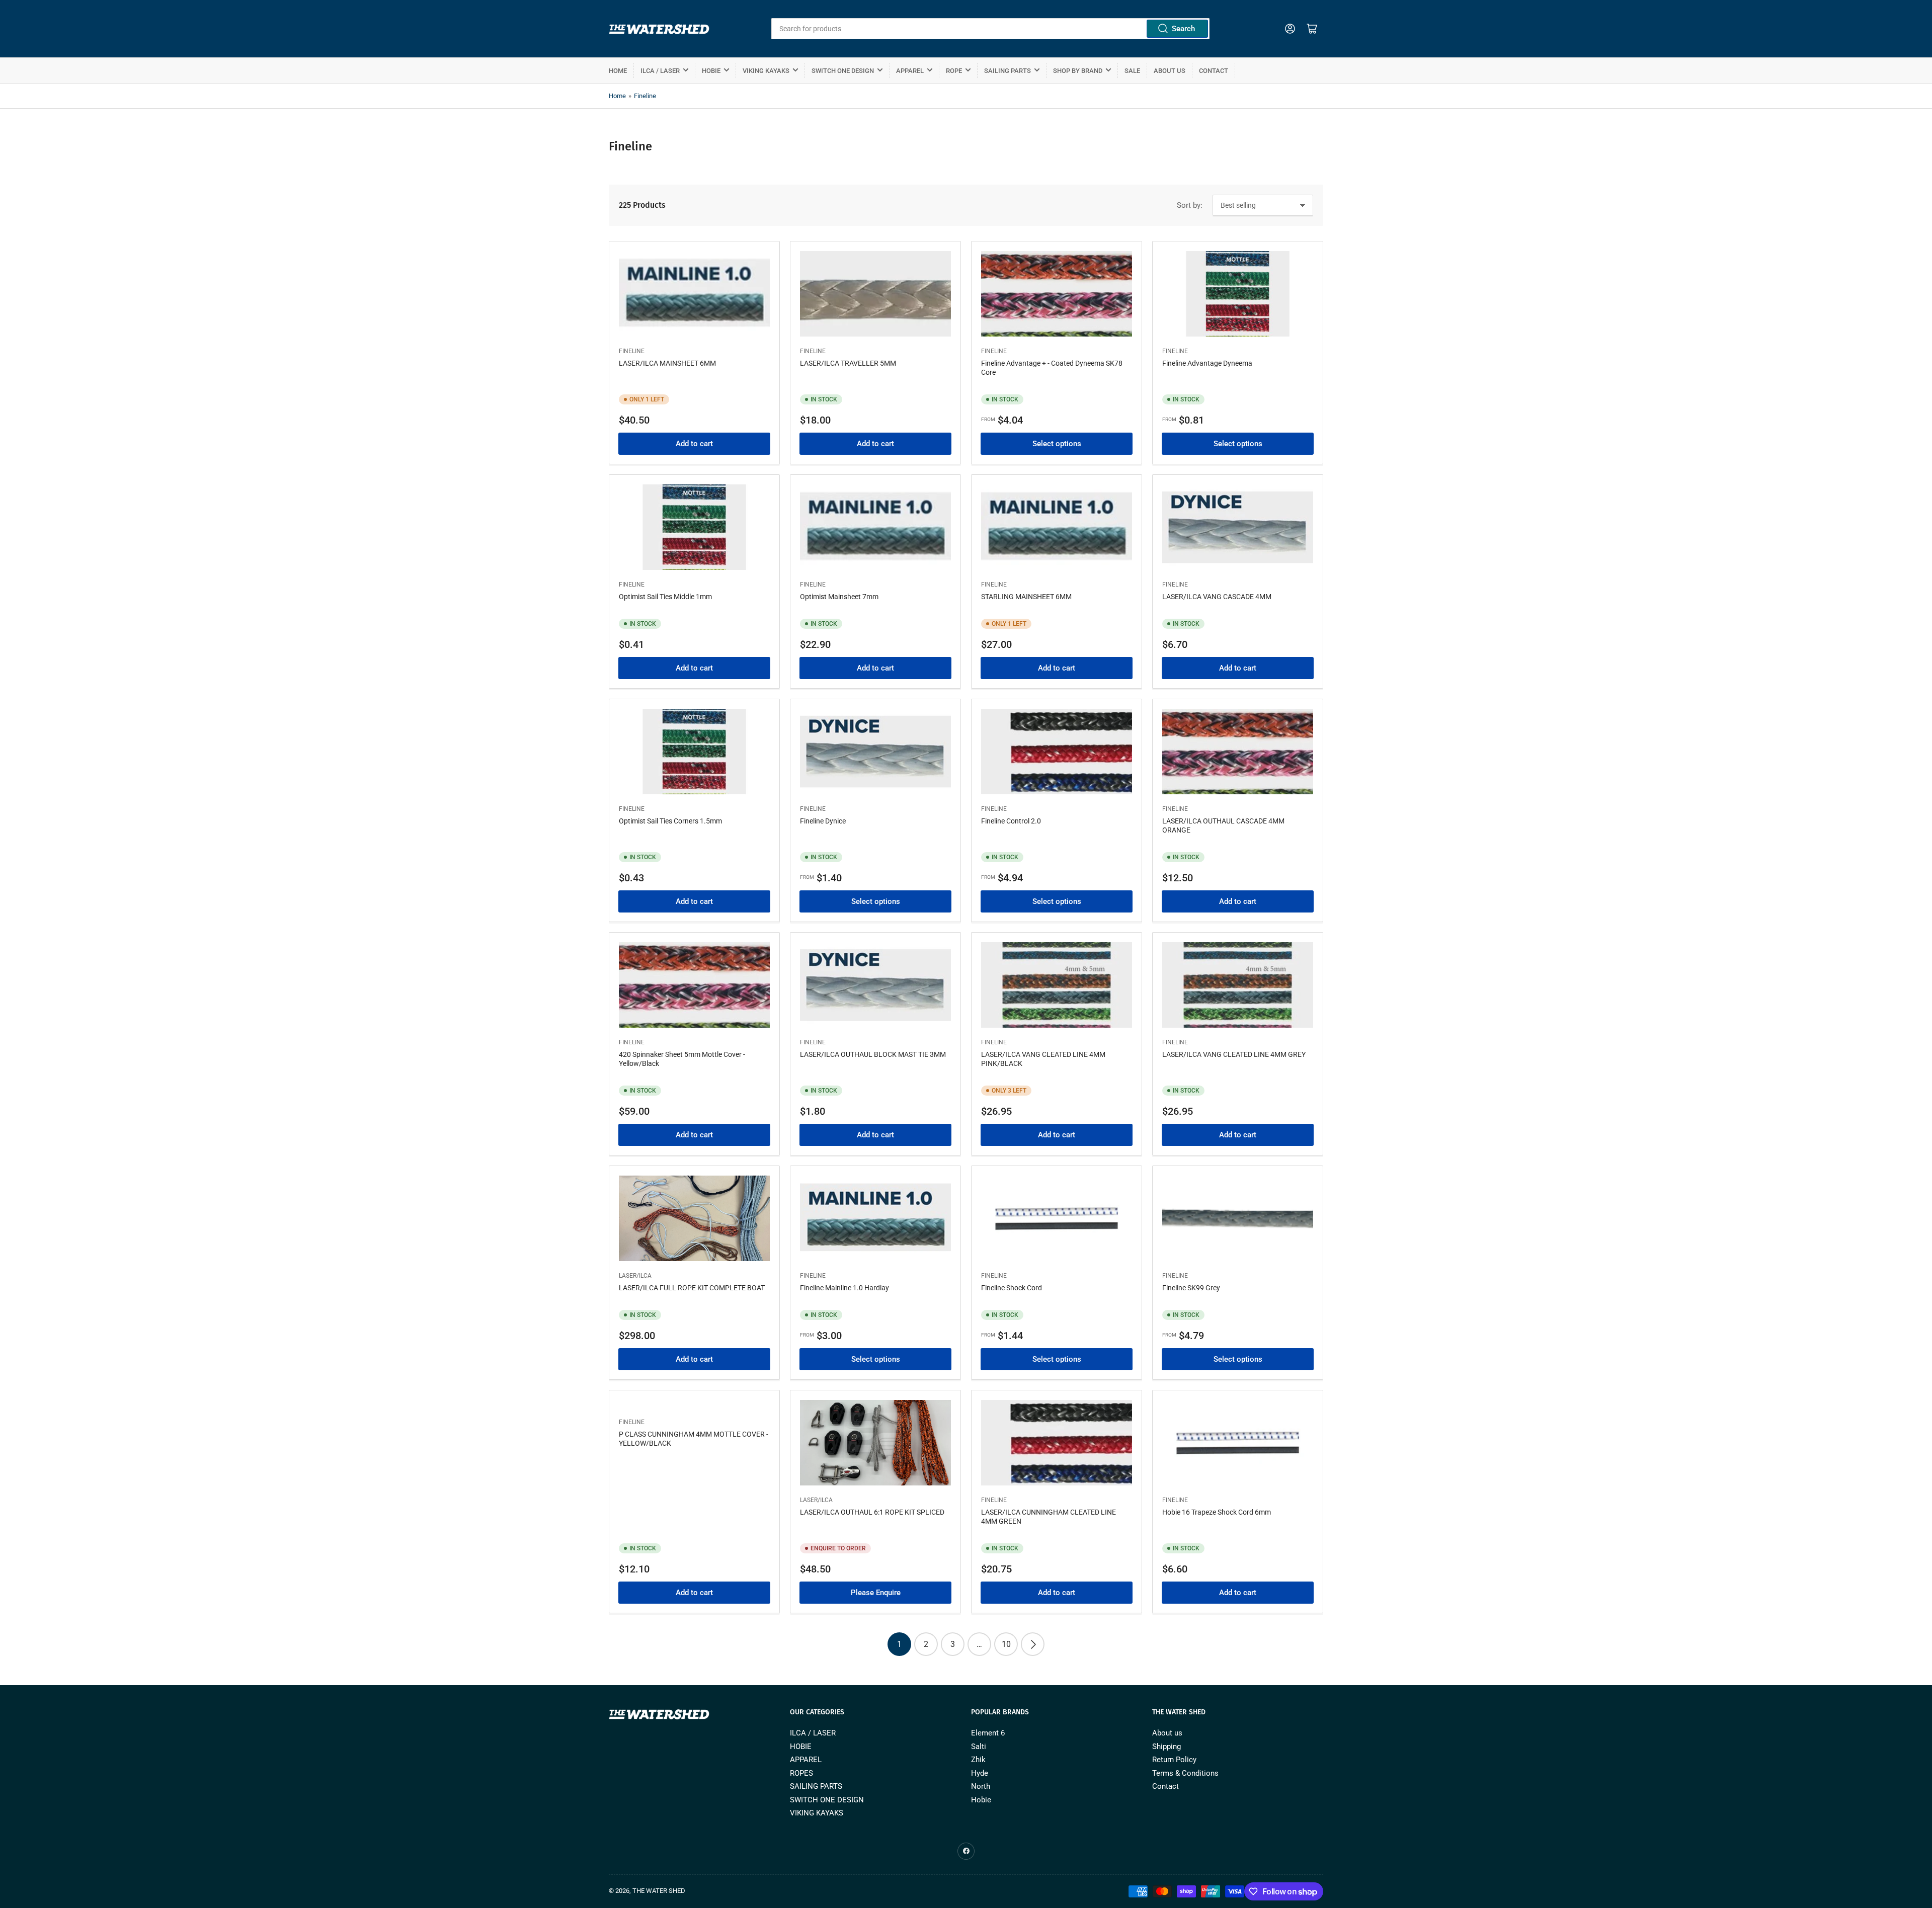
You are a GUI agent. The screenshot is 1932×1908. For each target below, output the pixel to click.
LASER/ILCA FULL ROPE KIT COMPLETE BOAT (692, 1288)
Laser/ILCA (635, 1276)
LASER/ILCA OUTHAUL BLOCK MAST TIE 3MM (873, 1054)
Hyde (980, 1773)
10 (1006, 1644)
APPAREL (910, 71)
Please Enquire (876, 1593)
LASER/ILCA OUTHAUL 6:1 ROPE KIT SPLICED (872, 1512)
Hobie (981, 1800)
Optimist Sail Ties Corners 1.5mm (670, 821)
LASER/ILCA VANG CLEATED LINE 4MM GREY (1234, 1054)
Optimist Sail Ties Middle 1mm (665, 597)
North (981, 1786)
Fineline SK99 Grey (1191, 1288)
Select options (1057, 444)
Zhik (978, 1760)
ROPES (801, 1773)
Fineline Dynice (823, 821)
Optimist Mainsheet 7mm (839, 597)
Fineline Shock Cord (1012, 1288)
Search (1183, 29)
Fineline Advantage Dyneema (1207, 363)
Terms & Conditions (1185, 1773)
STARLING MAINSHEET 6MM (1026, 597)
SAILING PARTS (1008, 71)
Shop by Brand (1078, 71)
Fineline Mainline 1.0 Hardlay (844, 1288)
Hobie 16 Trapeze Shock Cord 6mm (1217, 1512)
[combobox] (990, 29)
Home (618, 71)
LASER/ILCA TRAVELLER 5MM (848, 363)
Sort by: (1190, 205)
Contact (1214, 71)
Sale (1132, 71)
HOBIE (711, 71)
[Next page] (1033, 1644)
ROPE (954, 71)
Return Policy (1174, 1760)
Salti (979, 1747)
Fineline (645, 96)
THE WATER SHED (659, 1891)
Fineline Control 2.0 (1011, 821)
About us (1170, 71)
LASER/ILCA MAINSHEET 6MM (667, 363)
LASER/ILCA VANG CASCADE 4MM (1217, 597)
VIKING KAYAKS (766, 71)
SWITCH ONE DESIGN (843, 71)
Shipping (1166, 1747)
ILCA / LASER (660, 71)
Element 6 (988, 1733)
